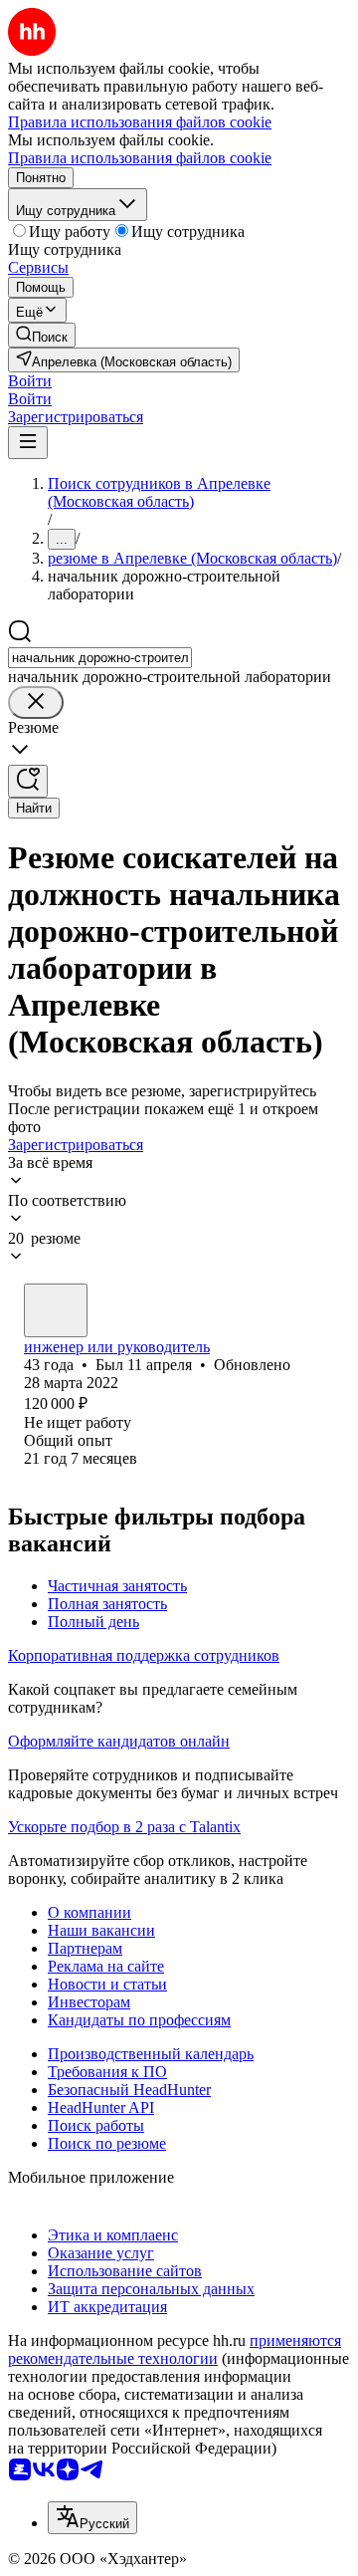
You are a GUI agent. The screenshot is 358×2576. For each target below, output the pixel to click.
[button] (30, 381)
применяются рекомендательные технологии (175, 2349)
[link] (42, 335)
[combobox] (100, 658)
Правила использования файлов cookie (140, 158)
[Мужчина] (56, 1310)
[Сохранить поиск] (28, 781)
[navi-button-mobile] (28, 443)
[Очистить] (36, 703)
